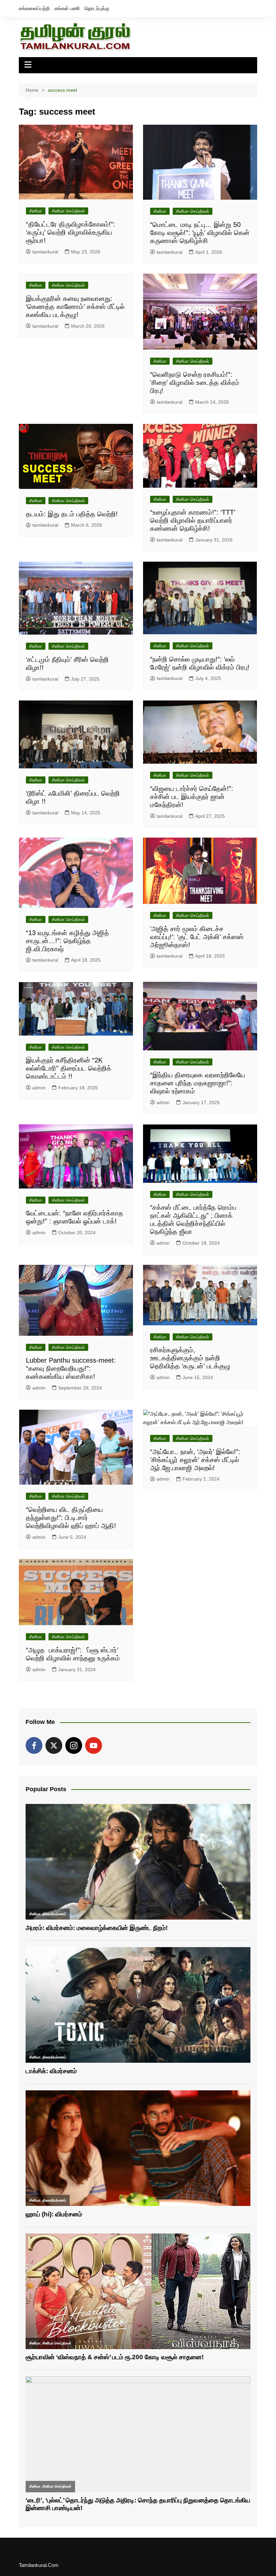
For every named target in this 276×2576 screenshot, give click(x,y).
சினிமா (36, 211)
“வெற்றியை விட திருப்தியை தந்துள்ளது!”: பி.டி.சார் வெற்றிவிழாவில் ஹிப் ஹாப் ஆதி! (71, 1518)
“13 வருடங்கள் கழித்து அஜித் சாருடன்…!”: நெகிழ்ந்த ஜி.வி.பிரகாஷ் (67, 941)
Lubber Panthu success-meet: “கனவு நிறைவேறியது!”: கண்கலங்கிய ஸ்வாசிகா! (71, 1368)
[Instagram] (74, 1745)
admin (39, 1088)
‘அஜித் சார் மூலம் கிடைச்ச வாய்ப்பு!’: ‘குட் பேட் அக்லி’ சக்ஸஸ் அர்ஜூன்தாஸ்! (197, 937)
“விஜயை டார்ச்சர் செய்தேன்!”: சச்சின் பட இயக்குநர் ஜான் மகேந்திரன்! (192, 797)
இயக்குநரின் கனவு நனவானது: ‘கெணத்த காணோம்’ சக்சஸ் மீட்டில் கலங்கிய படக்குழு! (75, 307)
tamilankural (45, 252)
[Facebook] (34, 1745)
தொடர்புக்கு (97, 8)
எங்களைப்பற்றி (34, 8)
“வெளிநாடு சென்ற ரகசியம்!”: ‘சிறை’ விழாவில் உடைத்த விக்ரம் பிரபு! (195, 383)
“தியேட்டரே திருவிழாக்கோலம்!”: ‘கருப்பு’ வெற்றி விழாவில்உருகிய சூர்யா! (71, 232)
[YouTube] (94, 1745)
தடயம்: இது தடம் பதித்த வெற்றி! (72, 514)
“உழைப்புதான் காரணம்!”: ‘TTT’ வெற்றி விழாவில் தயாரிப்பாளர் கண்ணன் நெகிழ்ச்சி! (193, 520)
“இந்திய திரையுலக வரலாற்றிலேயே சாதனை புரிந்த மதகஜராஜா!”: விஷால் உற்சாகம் (198, 1083)
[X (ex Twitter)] (54, 1745)
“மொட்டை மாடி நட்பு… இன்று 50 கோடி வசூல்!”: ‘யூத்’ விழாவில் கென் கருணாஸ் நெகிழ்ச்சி (200, 233)
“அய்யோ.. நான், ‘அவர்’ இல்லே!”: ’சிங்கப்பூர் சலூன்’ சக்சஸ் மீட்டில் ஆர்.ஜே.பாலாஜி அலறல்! (195, 1460)
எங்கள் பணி (67, 8)
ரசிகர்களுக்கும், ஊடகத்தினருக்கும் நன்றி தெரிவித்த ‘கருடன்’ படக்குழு (190, 1358)
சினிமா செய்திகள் (68, 211)
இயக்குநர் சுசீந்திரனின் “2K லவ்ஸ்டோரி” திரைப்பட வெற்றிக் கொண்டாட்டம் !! (69, 1068)
